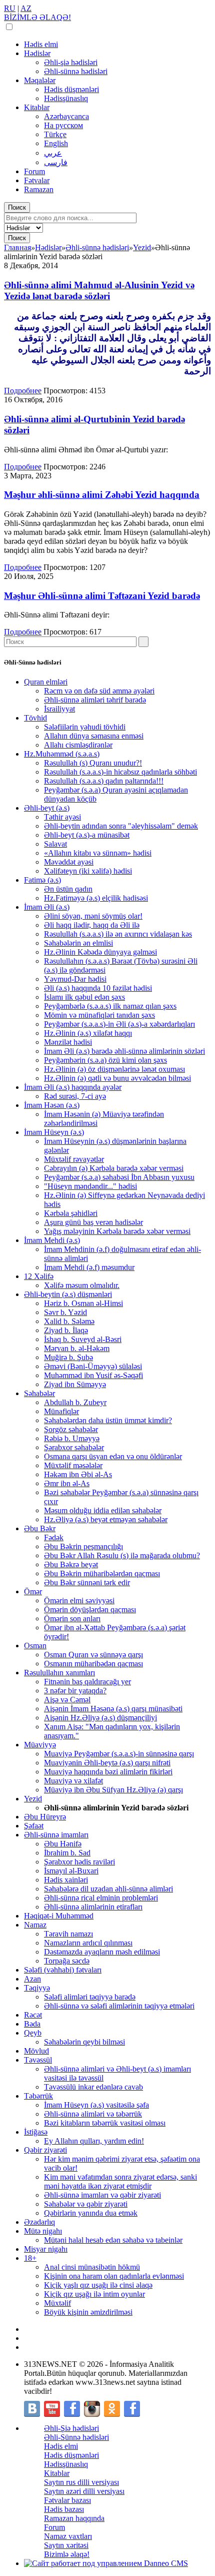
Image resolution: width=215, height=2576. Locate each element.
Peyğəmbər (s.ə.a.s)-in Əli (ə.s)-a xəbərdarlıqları (119, 1024)
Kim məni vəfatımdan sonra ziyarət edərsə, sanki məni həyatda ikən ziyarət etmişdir (120, 2181)
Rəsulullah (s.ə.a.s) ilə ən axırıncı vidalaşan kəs (118, 934)
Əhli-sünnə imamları (56, 1835)
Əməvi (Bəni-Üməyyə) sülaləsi (93, 1366)
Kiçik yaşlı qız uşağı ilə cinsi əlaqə (98, 2285)
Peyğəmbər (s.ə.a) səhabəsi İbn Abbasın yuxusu (119, 1177)
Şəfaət (34, 1826)
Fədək (54, 1537)
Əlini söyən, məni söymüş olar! (93, 916)
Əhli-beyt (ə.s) (47, 808)
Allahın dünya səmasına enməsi (94, 736)
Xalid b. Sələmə (69, 1321)
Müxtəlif (57, 2303)
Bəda (32, 2024)
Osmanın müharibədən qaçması (93, 1664)
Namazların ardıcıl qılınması (88, 1943)
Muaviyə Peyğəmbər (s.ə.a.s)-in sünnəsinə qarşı (119, 1754)
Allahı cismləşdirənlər (78, 745)
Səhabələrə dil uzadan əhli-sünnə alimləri (108, 1889)
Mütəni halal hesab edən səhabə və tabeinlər (113, 2240)
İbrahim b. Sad (67, 1853)
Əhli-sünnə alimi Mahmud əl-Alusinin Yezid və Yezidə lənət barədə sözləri (99, 290)
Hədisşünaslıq (66, 98)
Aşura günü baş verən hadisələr (93, 1222)
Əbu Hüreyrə (45, 1817)
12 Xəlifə (39, 1276)
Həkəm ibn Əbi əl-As (78, 1474)
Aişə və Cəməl (67, 1700)
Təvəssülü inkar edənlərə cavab (93, 2087)
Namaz (35, 1925)
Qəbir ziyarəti (45, 2150)
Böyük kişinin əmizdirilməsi (88, 2312)
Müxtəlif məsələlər (73, 1465)
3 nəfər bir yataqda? (75, 1691)
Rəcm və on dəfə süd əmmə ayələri (99, 691)
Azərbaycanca (66, 116)
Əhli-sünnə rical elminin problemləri (101, 1898)
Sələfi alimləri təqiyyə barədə (90, 1997)
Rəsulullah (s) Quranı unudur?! (93, 763)
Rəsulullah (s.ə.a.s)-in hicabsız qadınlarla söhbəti (120, 772)
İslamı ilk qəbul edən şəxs (84, 997)
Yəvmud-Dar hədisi (75, 979)
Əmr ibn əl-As (67, 1483)
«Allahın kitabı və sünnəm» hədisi (98, 853)
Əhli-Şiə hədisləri (71, 2428)
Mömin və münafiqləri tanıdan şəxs (99, 1015)
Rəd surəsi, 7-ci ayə (75, 1096)
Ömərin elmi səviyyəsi (79, 1600)
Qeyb (33, 2033)
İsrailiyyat (59, 709)
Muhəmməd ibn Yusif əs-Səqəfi (93, 1375)
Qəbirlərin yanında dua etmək (91, 2213)
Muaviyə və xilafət (73, 1781)
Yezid (33, 1799)
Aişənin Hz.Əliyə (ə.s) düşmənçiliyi (100, 1718)
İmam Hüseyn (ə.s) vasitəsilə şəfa (96, 2105)
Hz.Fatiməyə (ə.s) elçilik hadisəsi (96, 898)
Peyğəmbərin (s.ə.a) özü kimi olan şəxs (105, 1060)
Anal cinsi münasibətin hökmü (92, 2267)
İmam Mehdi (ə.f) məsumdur (89, 1267)
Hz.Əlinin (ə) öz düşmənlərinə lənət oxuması (114, 1069)
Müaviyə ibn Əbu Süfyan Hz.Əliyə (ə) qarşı (113, 1790)
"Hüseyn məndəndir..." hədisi (90, 1186)
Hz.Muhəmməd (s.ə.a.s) (62, 754)
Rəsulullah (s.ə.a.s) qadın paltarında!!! (104, 781)
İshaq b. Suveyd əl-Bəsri (83, 1339)
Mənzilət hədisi (68, 1042)
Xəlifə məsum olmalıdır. (82, 1285)
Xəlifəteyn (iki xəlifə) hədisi (88, 871)
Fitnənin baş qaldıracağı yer (87, 1682)
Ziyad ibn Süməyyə (75, 1384)
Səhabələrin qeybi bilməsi (84, 2042)
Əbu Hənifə (63, 1844)
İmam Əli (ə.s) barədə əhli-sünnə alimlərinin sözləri (124, 1051)
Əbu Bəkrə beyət (71, 1564)
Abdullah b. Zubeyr (75, 1402)
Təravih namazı (68, 1934)
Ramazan (39, 189)
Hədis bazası (64, 2509)
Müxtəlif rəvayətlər (74, 1159)
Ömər (33, 1591)
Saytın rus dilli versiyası (81, 2482)
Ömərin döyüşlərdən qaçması (90, 1609)
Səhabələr (39, 1393)
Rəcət (33, 2015)
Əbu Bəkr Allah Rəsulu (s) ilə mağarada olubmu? (122, 1555)
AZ (26, 8)
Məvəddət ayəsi (69, 862)
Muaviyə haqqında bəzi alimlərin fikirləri (108, 1772)
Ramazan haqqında (74, 2518)
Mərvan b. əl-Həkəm (77, 1348)
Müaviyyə (40, 1745)
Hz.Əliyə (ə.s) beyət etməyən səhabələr (106, 1519)
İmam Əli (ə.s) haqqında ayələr (73, 1087)
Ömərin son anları (72, 1619)
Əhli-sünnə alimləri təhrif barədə (95, 700)
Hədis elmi (41, 44)
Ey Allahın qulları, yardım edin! (94, 2141)
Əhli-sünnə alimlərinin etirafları (93, 1907)
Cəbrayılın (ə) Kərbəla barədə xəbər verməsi (114, 1168)
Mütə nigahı (43, 2231)
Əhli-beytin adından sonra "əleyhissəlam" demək (121, 826)
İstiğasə (36, 2132)
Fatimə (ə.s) (42, 880)
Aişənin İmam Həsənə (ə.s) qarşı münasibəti (113, 1709)
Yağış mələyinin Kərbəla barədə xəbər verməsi (117, 1231)
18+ (30, 2258)
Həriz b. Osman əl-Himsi (83, 1303)
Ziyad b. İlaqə (66, 1330)
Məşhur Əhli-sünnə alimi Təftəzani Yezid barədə (102, 596)
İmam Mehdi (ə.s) (52, 1240)
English (56, 143)
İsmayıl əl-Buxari (71, 1871)
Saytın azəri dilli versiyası (84, 2491)
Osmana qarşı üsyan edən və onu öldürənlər (113, 1456)
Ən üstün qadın (68, 889)
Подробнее (23, 391)
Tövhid (35, 718)
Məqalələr (40, 80)
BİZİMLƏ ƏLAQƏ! (37, 17)
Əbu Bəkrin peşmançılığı (83, 1546)
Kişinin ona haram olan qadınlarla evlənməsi (114, 2276)
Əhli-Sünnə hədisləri (76, 2437)
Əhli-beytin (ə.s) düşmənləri (68, 1294)
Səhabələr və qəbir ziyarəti (86, 2204)
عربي (53, 153)
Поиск (17, 207)
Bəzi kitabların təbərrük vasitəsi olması (105, 2123)
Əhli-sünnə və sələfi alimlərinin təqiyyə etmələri (119, 2006)
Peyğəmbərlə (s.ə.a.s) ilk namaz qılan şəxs (110, 1006)
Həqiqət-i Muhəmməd (59, 1916)
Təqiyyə (37, 1988)
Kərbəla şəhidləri (71, 1213)
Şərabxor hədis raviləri (79, 1862)
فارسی (56, 162)
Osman (35, 1646)
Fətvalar (37, 180)
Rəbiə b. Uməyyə (72, 1438)
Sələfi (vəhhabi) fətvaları (63, 1970)
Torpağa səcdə (67, 1961)
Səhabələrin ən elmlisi (78, 943)
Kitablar (37, 107)
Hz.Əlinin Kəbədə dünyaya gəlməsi (100, 952)
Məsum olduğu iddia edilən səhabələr (103, 1510)
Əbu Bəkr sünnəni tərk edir (87, 1582)
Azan (32, 1979)
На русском (63, 125)
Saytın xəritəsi (66, 2545)
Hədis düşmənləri (71, 89)
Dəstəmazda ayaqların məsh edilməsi (102, 1952)
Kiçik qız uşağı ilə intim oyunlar (94, 2294)
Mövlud (36, 2051)
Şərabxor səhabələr (74, 1447)
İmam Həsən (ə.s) (52, 1105)
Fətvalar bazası (67, 2500)
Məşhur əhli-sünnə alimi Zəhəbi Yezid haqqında (102, 495)
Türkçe (55, 134)
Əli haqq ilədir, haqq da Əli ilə (92, 925)
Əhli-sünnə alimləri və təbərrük (93, 2114)
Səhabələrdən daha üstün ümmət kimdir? (108, 1420)
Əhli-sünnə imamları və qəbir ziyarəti (102, 2195)
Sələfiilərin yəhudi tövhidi (85, 727)
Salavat (55, 844)
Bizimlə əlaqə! (67, 2554)
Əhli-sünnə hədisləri (76, 71)
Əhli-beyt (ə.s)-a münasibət (87, 835)
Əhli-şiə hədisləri (71, 62)
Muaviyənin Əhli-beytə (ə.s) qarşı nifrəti (107, 1763)
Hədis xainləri (66, 1880)
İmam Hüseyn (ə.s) (54, 1132)
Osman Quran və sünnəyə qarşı (93, 1655)
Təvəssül (38, 2060)
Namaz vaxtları (68, 2536)
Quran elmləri (46, 682)
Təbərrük (38, 2096)
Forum (34, 171)
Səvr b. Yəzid (65, 1312)
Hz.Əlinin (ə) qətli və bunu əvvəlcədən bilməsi (117, 1078)
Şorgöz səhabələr (71, 1429)
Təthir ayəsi (62, 817)
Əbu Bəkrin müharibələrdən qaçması (102, 1573)
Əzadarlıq (39, 2222)
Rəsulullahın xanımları (59, 1673)
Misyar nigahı (46, 2249)
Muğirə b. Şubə (68, 1357)
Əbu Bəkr (40, 1528)
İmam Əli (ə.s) (47, 907)
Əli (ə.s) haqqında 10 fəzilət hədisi (98, 988)
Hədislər (37, 53)
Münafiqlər (61, 1411)
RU (10, 8)
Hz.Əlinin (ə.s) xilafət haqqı (88, 1033)
